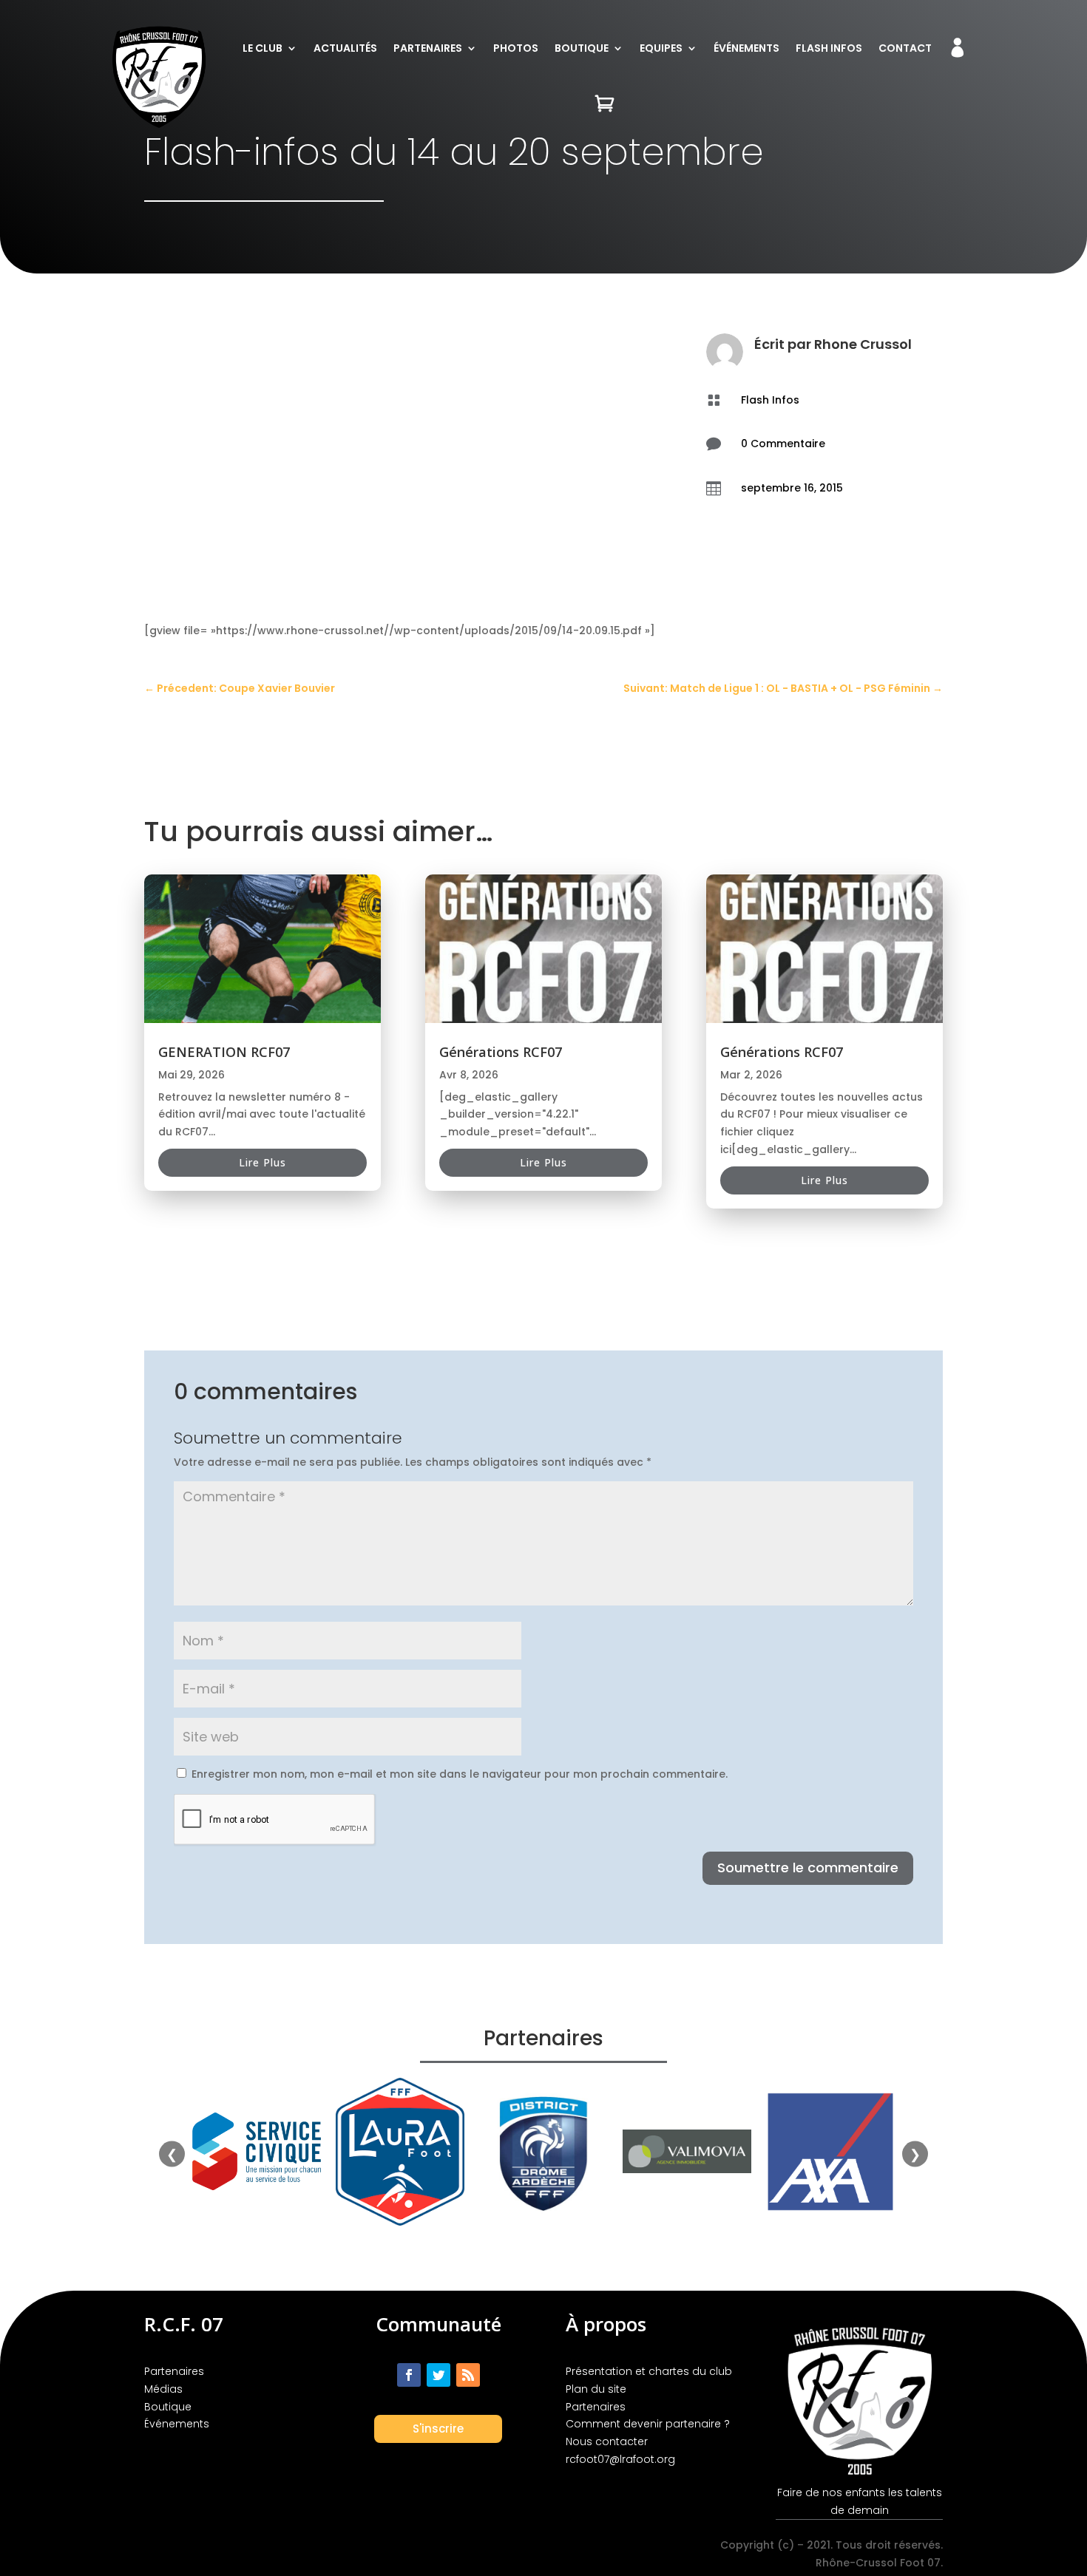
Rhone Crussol (863, 344)
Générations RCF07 (501, 1052)
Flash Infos (829, 48)
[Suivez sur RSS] (468, 2375)
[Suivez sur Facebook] (409, 2375)
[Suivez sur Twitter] (438, 2375)
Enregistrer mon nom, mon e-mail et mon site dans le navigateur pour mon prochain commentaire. (460, 1774)
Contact (905, 48)
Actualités (345, 48)
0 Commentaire (783, 444)
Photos (516, 48)
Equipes (661, 48)
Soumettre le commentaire (808, 1868)
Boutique (582, 48)
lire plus (263, 1162)
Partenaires (428, 48)
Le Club (263, 48)
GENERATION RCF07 (224, 1052)
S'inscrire (438, 2429)
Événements (746, 48)
